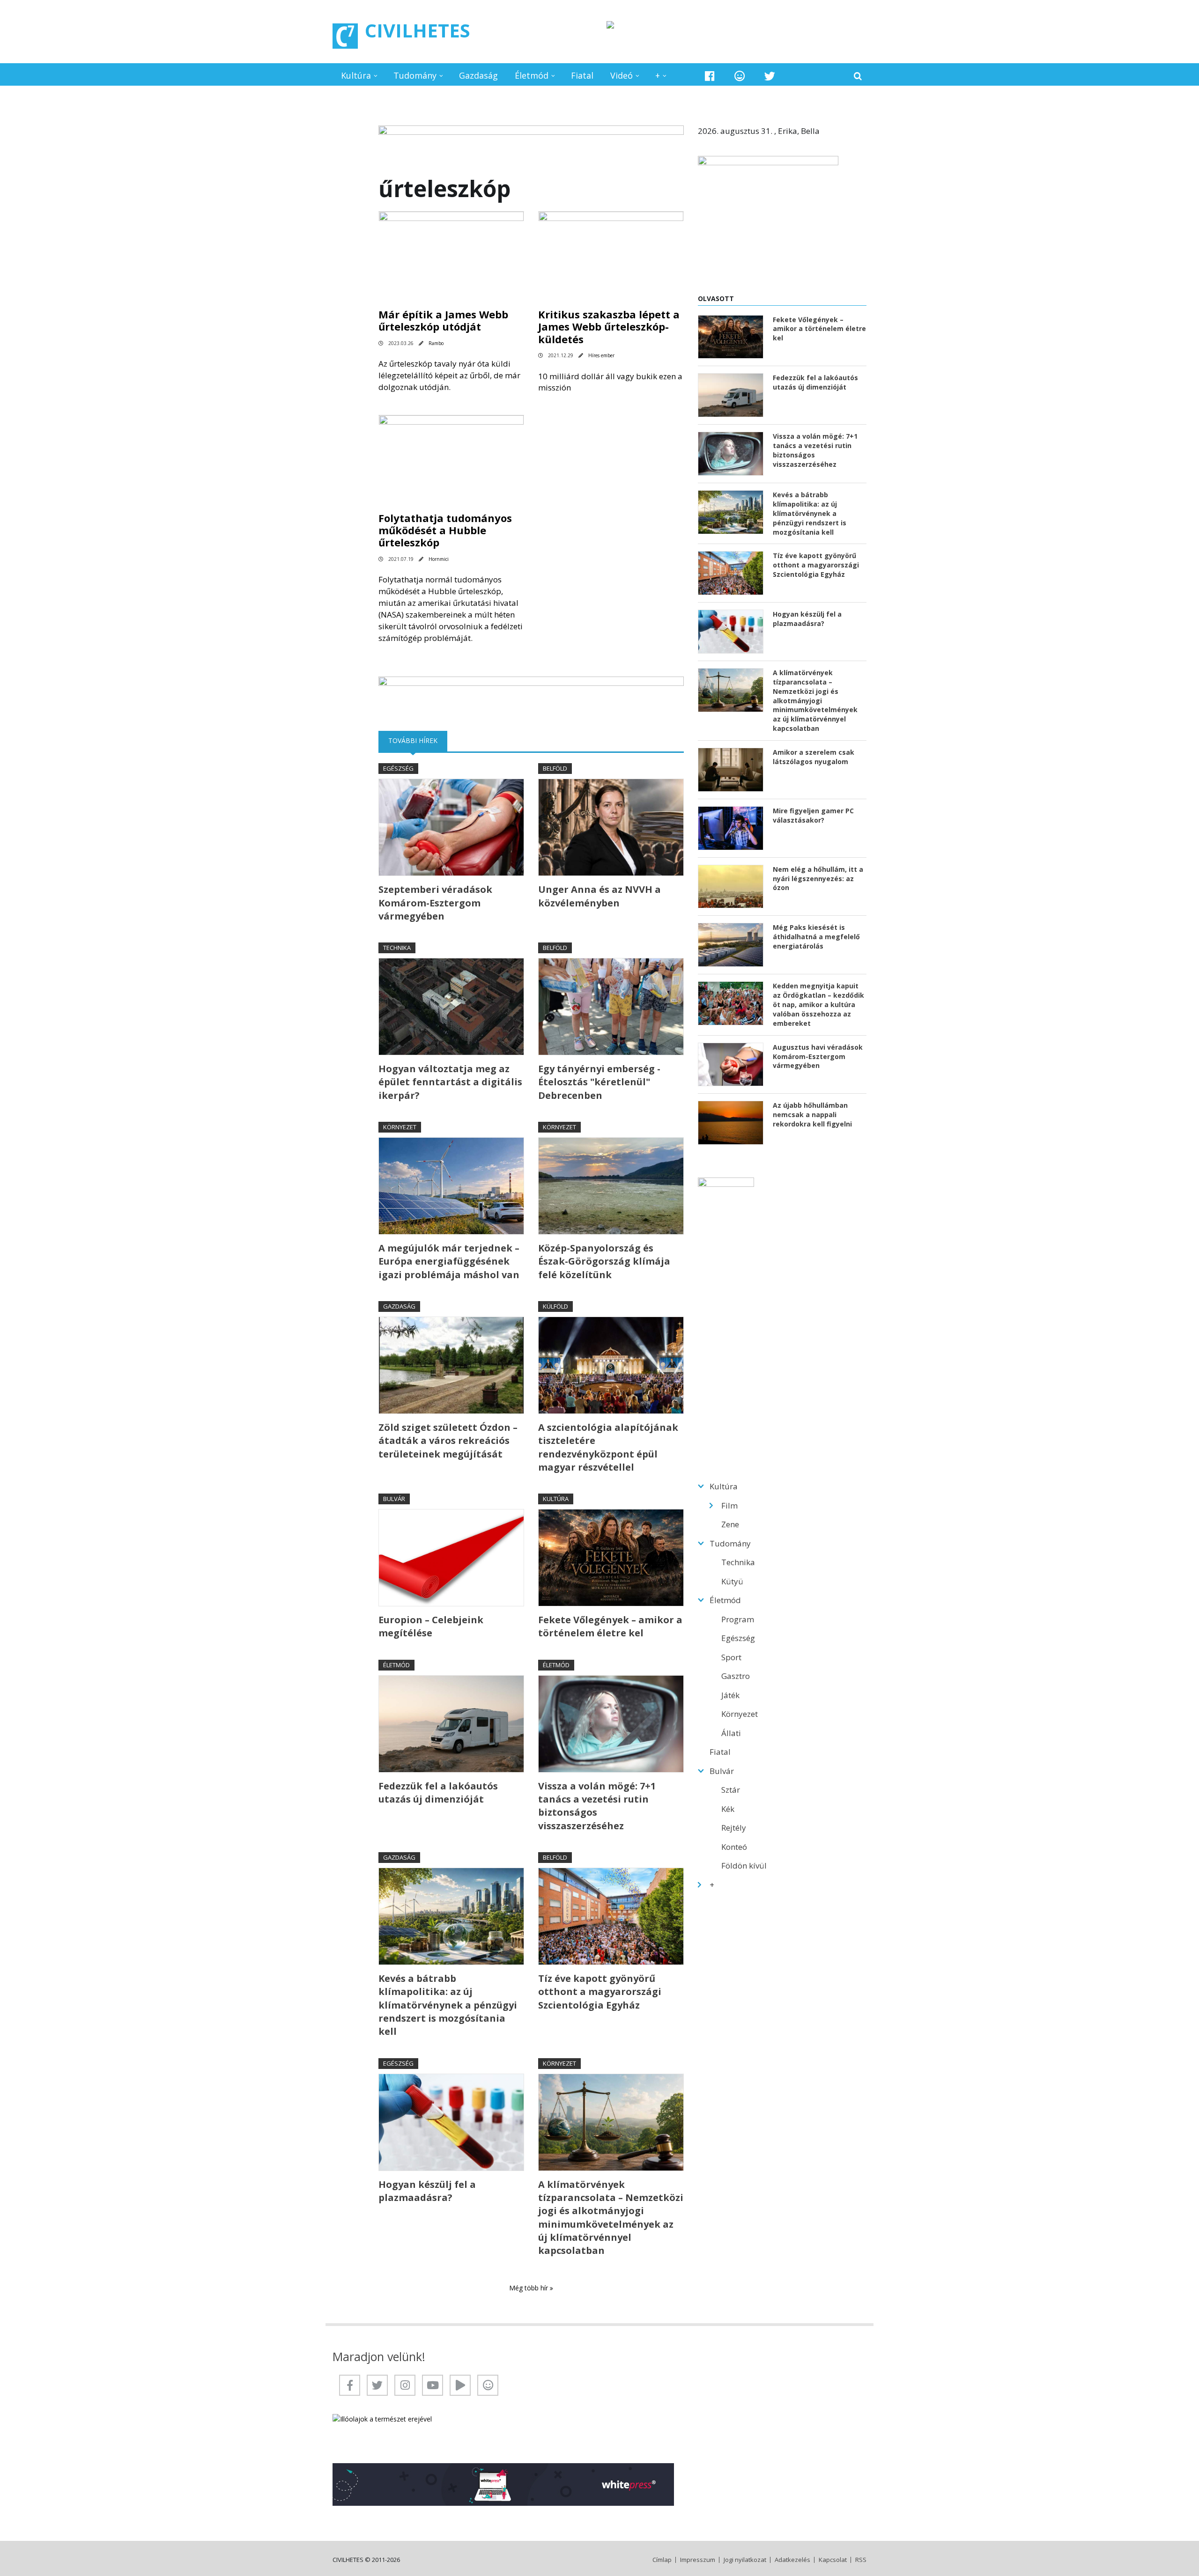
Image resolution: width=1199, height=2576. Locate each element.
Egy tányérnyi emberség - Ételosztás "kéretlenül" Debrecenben (599, 1082)
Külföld (555, 1306)
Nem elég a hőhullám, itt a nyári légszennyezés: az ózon (818, 879)
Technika (397, 948)
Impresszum (698, 2560)
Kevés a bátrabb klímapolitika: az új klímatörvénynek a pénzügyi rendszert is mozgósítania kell (448, 2005)
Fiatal (582, 75)
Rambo (436, 343)
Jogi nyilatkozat (745, 2560)
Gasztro (736, 1676)
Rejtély (734, 1828)
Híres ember (601, 355)
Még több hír (529, 2288)
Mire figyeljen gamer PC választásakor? (813, 815)
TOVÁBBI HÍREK (418, 740)
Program (738, 1619)
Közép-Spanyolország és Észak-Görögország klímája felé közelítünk (604, 1261)
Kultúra (356, 75)
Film (729, 1505)
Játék (730, 1695)
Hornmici (439, 559)
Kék (728, 1809)
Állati (731, 1733)
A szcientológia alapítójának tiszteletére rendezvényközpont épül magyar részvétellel (608, 1447)
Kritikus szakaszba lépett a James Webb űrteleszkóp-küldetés (609, 327)
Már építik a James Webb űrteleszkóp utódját (443, 320)
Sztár (731, 1790)
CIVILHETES (418, 30)
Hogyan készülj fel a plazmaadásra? (427, 2191)
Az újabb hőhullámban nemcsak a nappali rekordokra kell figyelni (812, 1115)
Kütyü (732, 1581)
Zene (730, 1524)
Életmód (532, 75)
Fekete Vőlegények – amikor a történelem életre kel (610, 1626)
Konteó (734, 1847)
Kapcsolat (833, 2560)
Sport (731, 1657)
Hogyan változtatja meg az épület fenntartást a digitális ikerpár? (450, 1082)
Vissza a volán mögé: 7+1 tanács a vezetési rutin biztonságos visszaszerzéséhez (597, 1806)
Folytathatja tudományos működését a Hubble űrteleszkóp (445, 530)
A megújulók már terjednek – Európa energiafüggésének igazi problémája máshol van (449, 1261)
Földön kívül (744, 1866)
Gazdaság (478, 75)
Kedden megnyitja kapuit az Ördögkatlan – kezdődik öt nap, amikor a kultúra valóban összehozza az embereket (818, 1005)
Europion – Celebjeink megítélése (431, 1626)
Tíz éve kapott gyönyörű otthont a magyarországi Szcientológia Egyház (600, 1992)
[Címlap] (345, 36)
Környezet (400, 1127)
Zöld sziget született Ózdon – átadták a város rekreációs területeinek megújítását (448, 1441)
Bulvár (394, 1499)
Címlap (662, 2560)
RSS (861, 2560)
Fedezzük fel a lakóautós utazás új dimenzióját (438, 1792)
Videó (622, 75)
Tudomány (415, 75)
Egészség (398, 768)
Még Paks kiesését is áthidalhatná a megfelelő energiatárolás (816, 937)
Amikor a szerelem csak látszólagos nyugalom (814, 757)
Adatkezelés (792, 2560)
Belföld (555, 768)
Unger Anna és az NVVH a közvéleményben (599, 896)
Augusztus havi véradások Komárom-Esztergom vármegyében (818, 1056)
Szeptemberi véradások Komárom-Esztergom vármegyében (435, 903)
